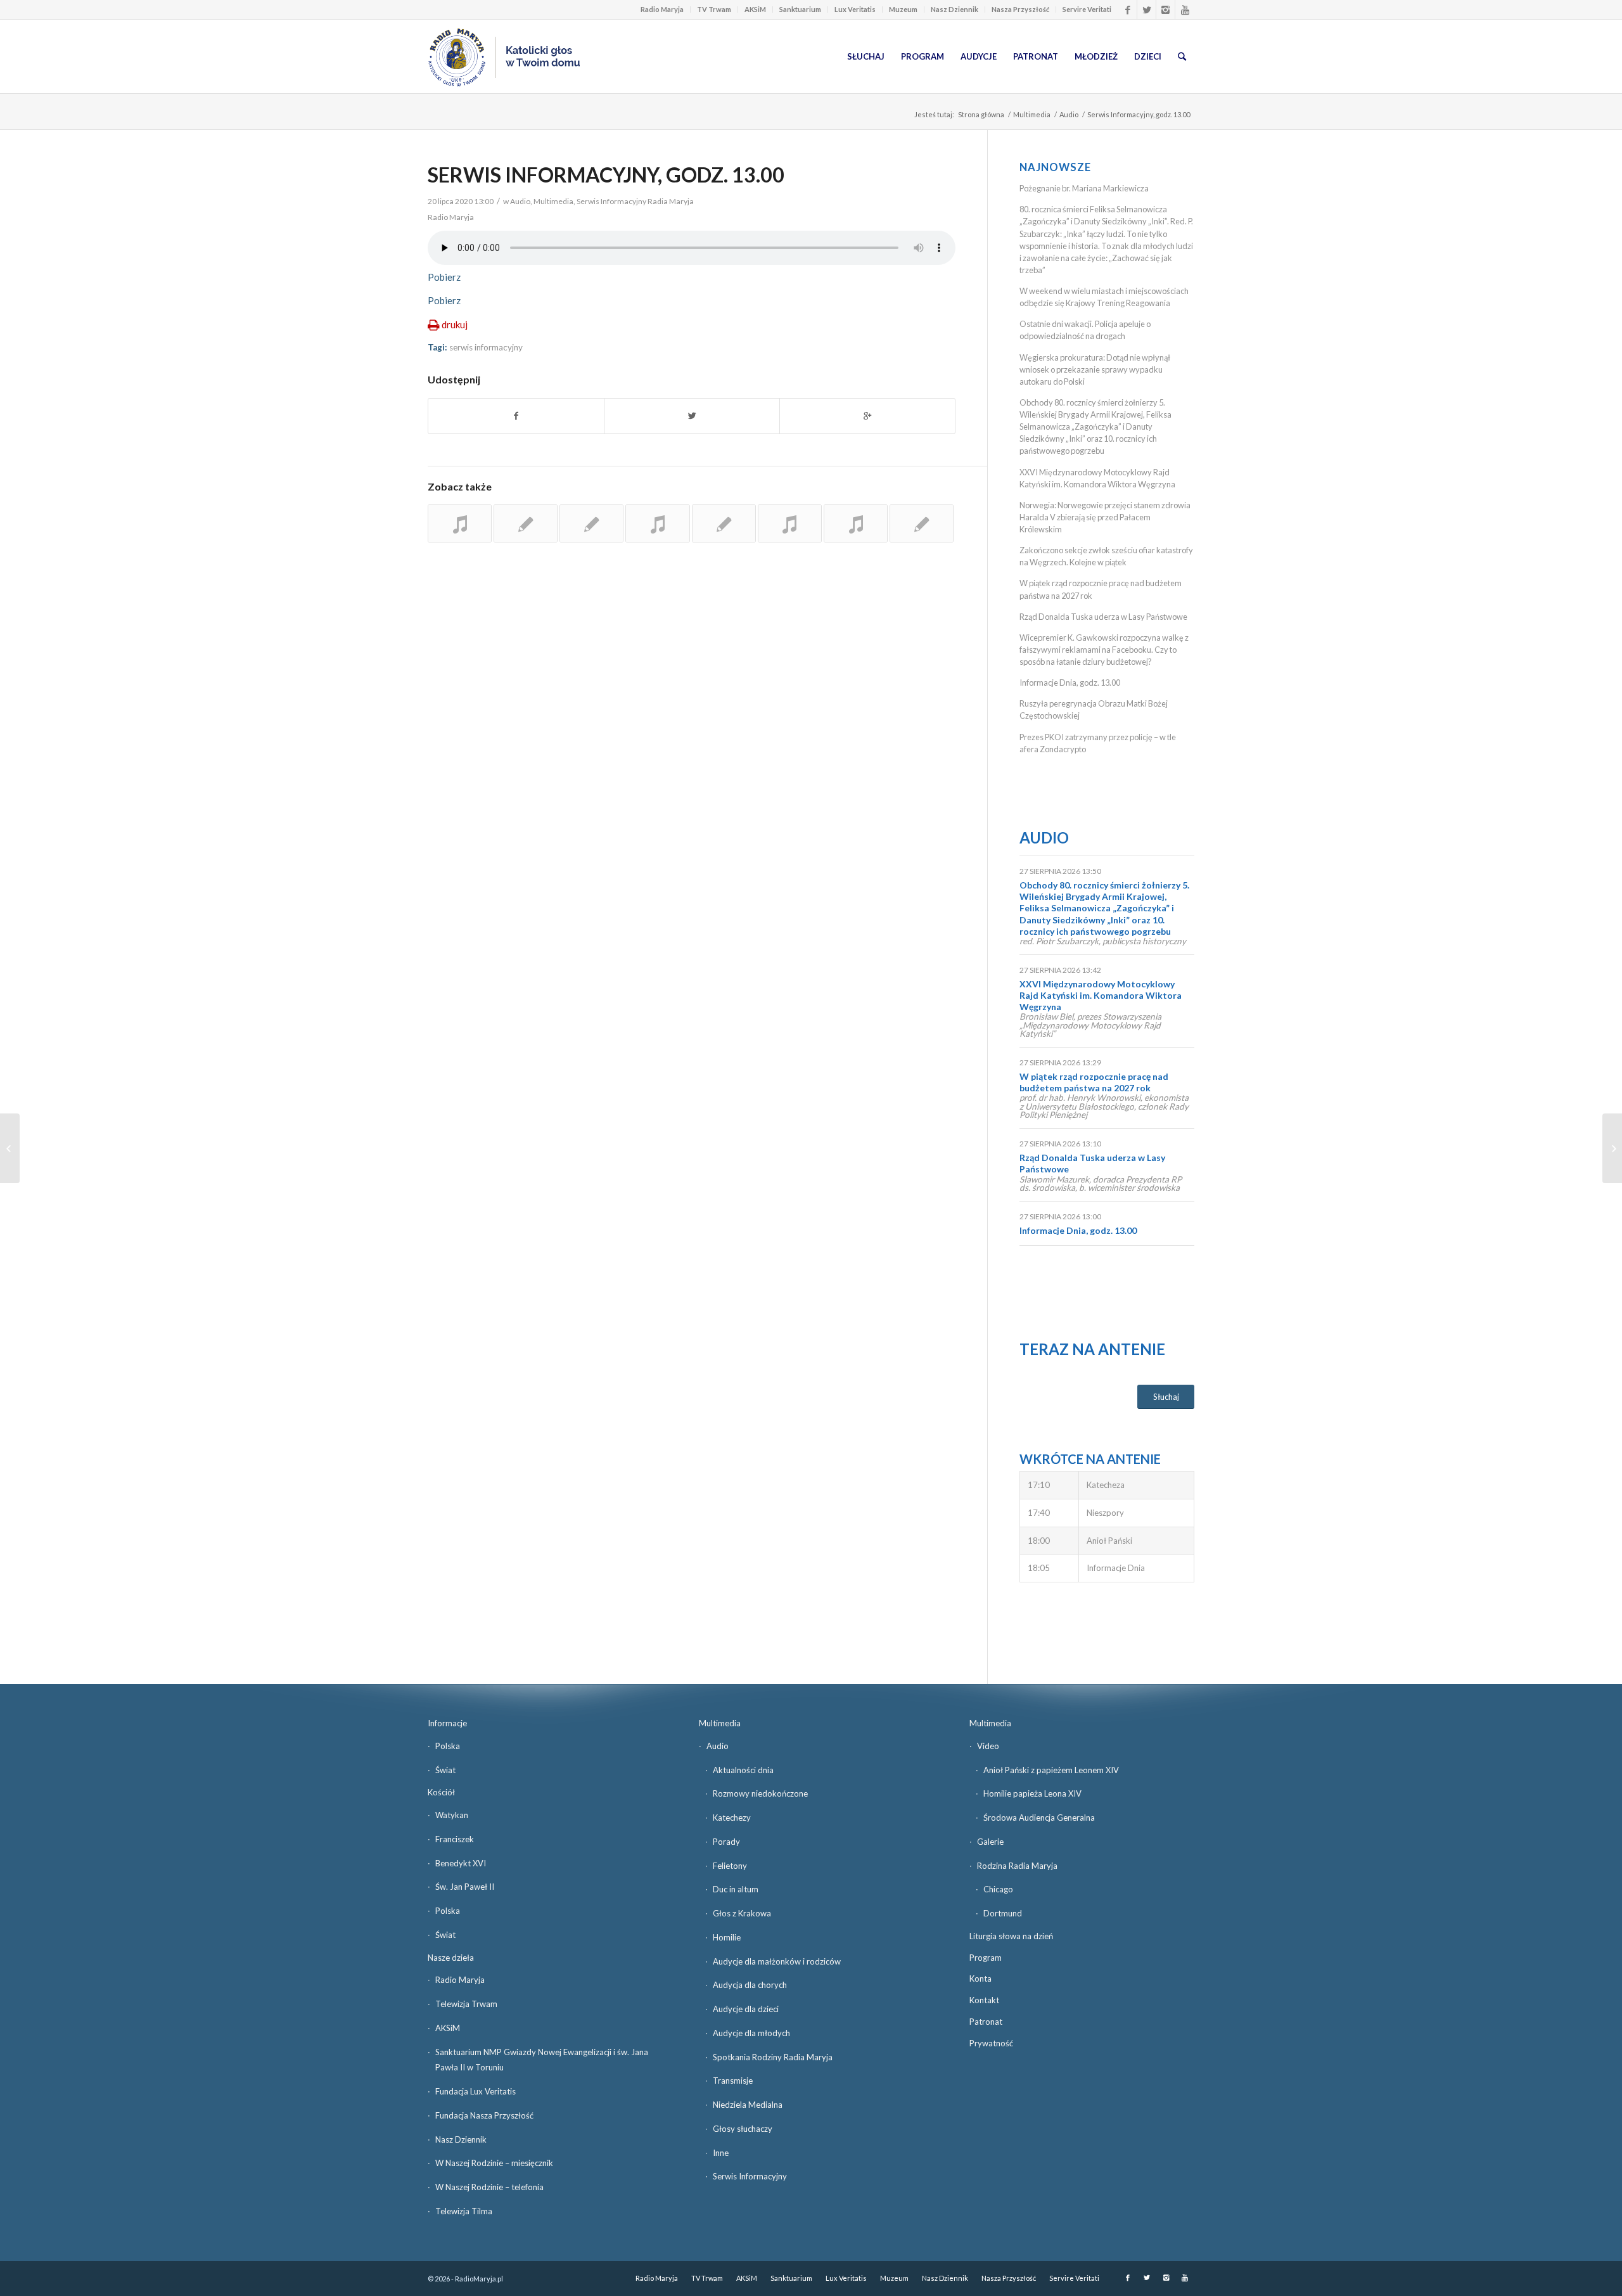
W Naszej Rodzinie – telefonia (489, 2187)
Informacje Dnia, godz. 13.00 (1070, 683)
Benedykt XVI (461, 1863)
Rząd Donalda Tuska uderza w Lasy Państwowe (1103, 617)
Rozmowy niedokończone (760, 1793)
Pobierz (444, 277)
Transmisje (733, 2081)
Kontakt (984, 2000)
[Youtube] (1185, 10)
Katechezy (732, 1818)
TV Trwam (714, 9)
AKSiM (755, 9)
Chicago (998, 1889)
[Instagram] (1165, 10)
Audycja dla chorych (750, 1985)
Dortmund (1003, 1913)
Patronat (986, 2022)
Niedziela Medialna (748, 2105)
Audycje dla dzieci (746, 2009)
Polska (448, 1746)
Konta (980, 1979)
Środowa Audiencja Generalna (1039, 1818)
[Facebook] (1127, 10)
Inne (721, 2153)
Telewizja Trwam (466, 2004)
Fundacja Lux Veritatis (476, 2091)
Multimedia (1032, 114)
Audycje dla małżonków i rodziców (777, 1961)
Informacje (447, 1723)
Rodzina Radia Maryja (1017, 1866)
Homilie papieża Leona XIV (1032, 1793)
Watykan (452, 1815)
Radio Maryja (662, 9)
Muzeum (903, 9)
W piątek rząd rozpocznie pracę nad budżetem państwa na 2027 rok (1094, 1082)
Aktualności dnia (743, 1770)
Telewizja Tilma (464, 2211)
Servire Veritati (1087, 9)
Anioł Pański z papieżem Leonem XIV (1051, 1770)
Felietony (730, 1866)
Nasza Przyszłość (1020, 9)
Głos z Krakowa (742, 1913)
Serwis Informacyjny (750, 2176)
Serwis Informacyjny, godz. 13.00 (606, 175)
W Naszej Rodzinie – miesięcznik (494, 2163)
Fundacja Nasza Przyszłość (484, 2115)
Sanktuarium (800, 9)
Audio (1069, 114)
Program (986, 1958)
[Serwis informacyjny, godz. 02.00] (591, 523)
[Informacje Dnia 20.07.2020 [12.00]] (10, 1148)
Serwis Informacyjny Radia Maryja (635, 201)
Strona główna (981, 114)
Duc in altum (736, 1889)
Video (988, 1746)
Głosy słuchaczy (743, 2129)
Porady (726, 1842)
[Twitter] (1146, 10)
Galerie (990, 1842)
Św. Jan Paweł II (465, 1887)
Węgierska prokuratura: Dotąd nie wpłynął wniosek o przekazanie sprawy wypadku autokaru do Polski (1095, 369)
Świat (445, 1770)
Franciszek (455, 1839)
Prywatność (991, 2043)
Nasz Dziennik (955, 9)
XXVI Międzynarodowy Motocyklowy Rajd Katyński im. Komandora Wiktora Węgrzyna (1101, 995)
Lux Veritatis (855, 9)
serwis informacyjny (486, 347)
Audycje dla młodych (751, 2033)
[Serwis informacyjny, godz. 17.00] (790, 523)
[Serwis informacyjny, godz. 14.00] (460, 523)
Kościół (441, 1792)
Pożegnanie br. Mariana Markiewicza (1084, 188)
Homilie (727, 1937)
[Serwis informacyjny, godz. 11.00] (922, 523)
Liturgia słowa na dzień (1011, 1936)
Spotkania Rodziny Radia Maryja (773, 2057)
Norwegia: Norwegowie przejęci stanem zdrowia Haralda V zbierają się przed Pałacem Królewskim (1105, 517)
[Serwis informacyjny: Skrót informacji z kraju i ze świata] (526, 523)
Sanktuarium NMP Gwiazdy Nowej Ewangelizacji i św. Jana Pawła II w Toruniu (542, 2060)
